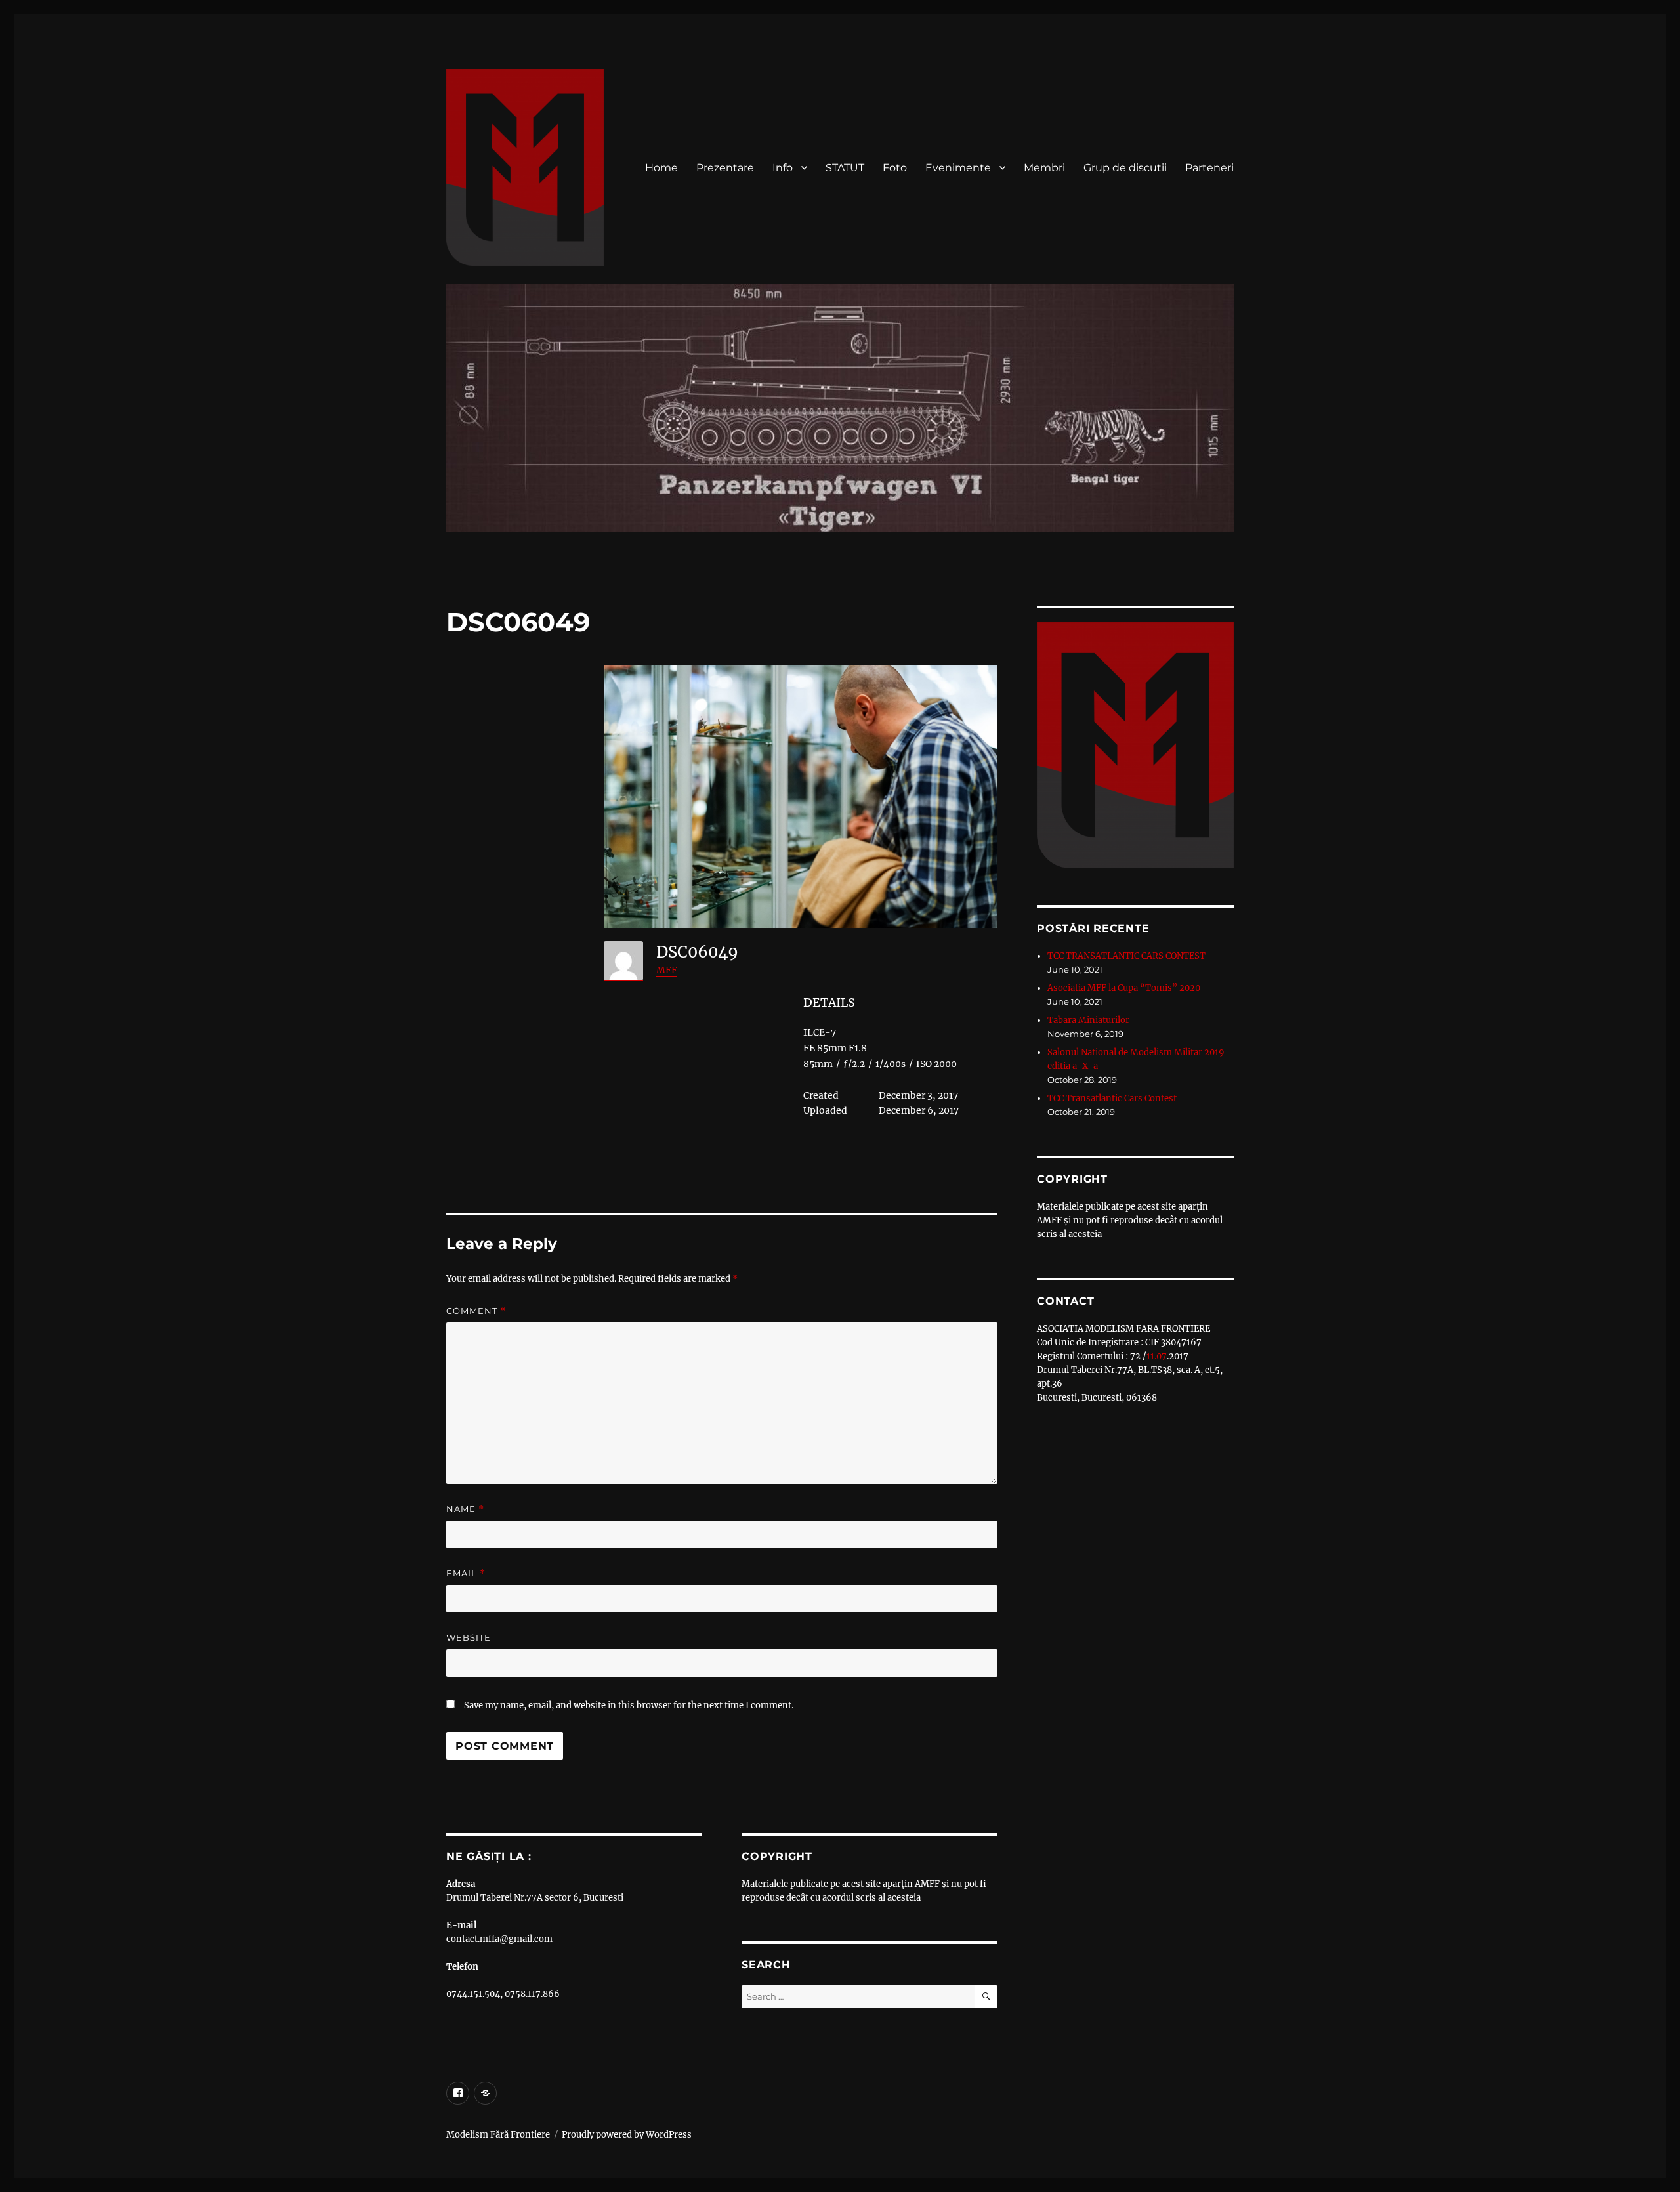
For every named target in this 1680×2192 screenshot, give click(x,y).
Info (783, 168)
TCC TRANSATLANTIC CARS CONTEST (1126, 956)
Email (466, 1573)
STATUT (845, 168)
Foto (895, 168)
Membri (1044, 168)
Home (661, 168)
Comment (476, 1311)
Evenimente (958, 168)
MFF (667, 970)
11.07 (1157, 1356)
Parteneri (1209, 168)
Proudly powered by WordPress (627, 2135)
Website (469, 1637)
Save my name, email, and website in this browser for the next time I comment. (629, 1705)
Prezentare (725, 168)
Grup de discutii (1125, 168)
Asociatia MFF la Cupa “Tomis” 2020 (1124, 988)
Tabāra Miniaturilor (1088, 1020)
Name (465, 1509)
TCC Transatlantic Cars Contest (1112, 1098)
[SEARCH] (986, 1997)
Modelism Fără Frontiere (498, 2135)
